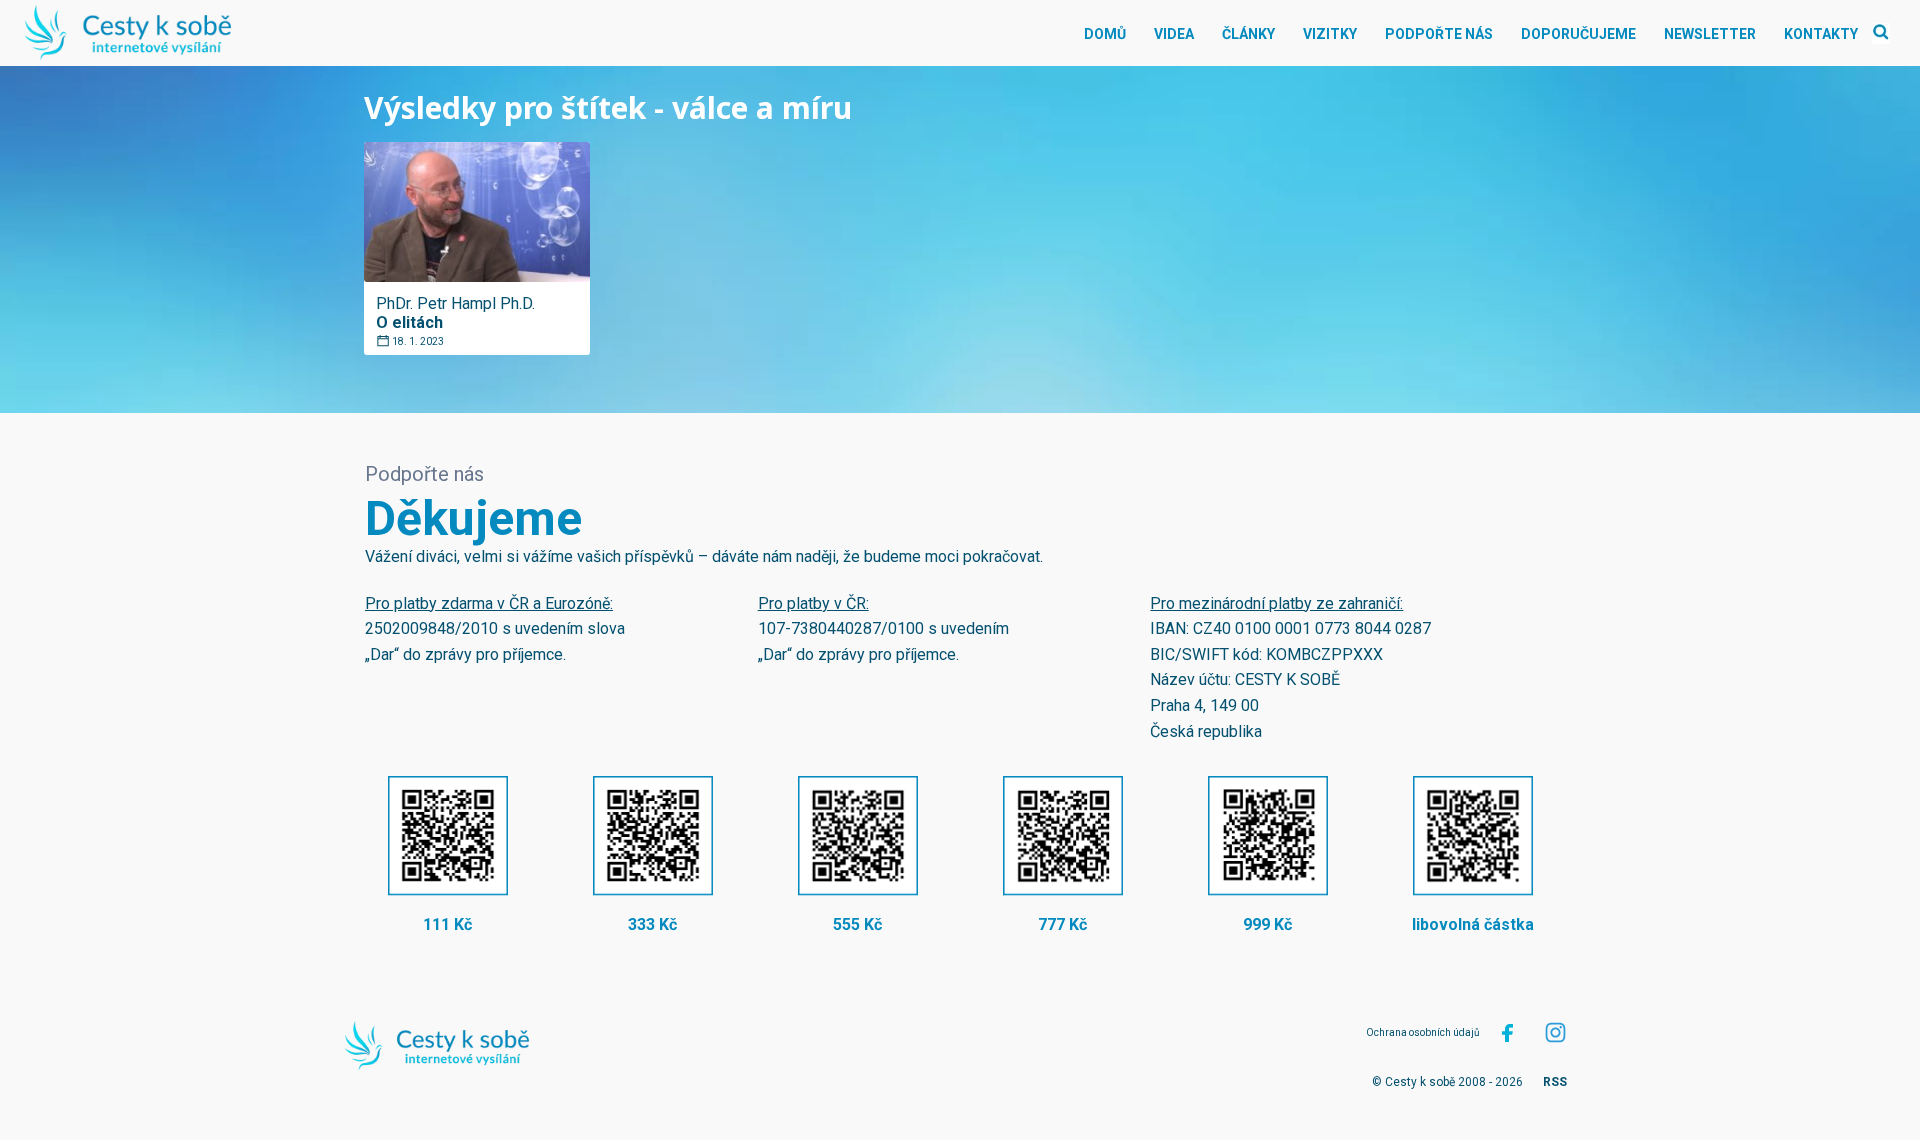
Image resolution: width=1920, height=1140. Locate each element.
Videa (1174, 34)
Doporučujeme (1578, 34)
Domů (1105, 34)
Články (1248, 34)
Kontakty (1821, 34)
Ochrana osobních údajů (1423, 1032)
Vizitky (1330, 34)
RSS (1555, 1082)
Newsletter (1710, 34)
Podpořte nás (1439, 34)
